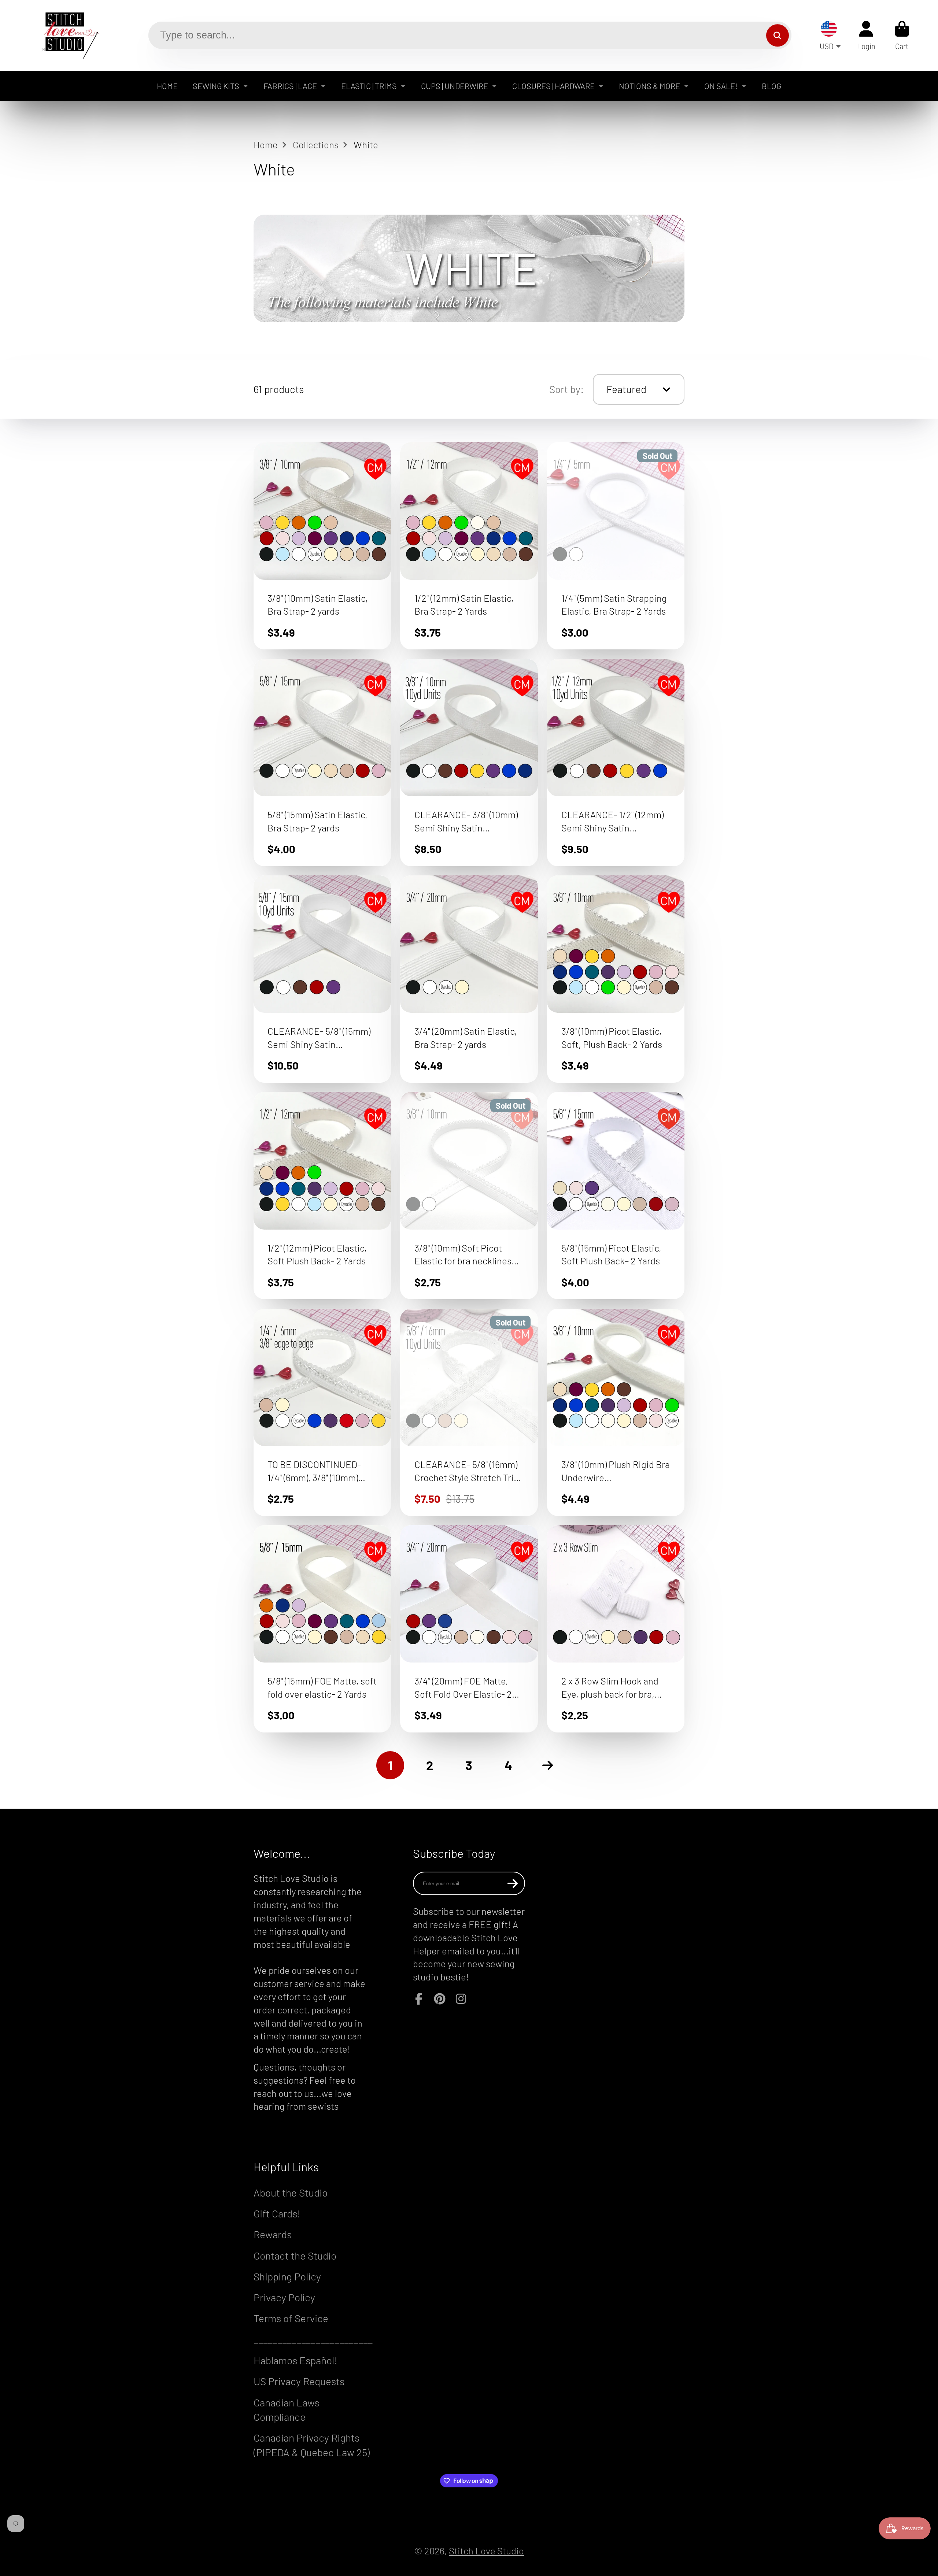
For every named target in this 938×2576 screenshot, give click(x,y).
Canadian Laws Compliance (286, 2410)
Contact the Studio (295, 2256)
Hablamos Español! (296, 2360)
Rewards (273, 2234)
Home (266, 144)
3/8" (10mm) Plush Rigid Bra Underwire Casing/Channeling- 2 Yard (616, 1412)
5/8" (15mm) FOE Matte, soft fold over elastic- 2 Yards (322, 1629)
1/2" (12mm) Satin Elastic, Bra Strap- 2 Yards (469, 546)
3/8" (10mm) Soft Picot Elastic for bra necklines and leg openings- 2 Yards (469, 1196)
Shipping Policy (287, 2276)
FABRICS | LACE (290, 86)
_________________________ (313, 2339)
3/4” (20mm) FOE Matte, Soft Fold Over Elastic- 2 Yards (469, 1629)
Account (866, 35)
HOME (167, 86)
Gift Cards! (277, 2213)
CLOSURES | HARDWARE (553, 86)
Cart (902, 35)
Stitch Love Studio (486, 2551)
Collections (316, 144)
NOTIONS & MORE (649, 86)
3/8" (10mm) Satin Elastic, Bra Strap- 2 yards (322, 546)
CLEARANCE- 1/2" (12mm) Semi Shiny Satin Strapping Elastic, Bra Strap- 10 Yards (616, 763)
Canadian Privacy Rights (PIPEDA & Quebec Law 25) (312, 2445)
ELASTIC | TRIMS (369, 86)
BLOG (771, 86)
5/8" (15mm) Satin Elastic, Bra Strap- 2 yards (322, 763)
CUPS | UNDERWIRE (455, 86)
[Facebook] (419, 1999)
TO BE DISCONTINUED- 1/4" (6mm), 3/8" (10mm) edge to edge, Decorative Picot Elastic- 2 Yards (322, 1412)
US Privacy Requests (299, 2381)
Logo (65, 35)
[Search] (777, 35)
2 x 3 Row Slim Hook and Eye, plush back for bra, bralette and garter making (616, 1629)
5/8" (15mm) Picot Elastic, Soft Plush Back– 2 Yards (616, 1196)
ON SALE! (721, 86)
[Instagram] (461, 1999)
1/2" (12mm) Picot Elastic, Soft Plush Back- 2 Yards (322, 1196)
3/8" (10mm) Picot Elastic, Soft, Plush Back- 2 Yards (616, 979)
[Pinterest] (440, 1999)
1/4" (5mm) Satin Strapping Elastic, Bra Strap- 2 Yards (616, 546)
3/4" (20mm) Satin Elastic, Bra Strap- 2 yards (469, 979)
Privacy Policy (284, 2297)
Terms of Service (291, 2318)
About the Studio (291, 2193)
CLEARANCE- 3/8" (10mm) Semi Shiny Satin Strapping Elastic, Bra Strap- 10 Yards (469, 763)
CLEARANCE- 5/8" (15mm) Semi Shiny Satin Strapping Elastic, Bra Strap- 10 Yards (322, 979)
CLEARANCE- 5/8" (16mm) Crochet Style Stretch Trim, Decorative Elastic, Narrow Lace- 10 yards (469, 1412)
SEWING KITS (216, 86)
